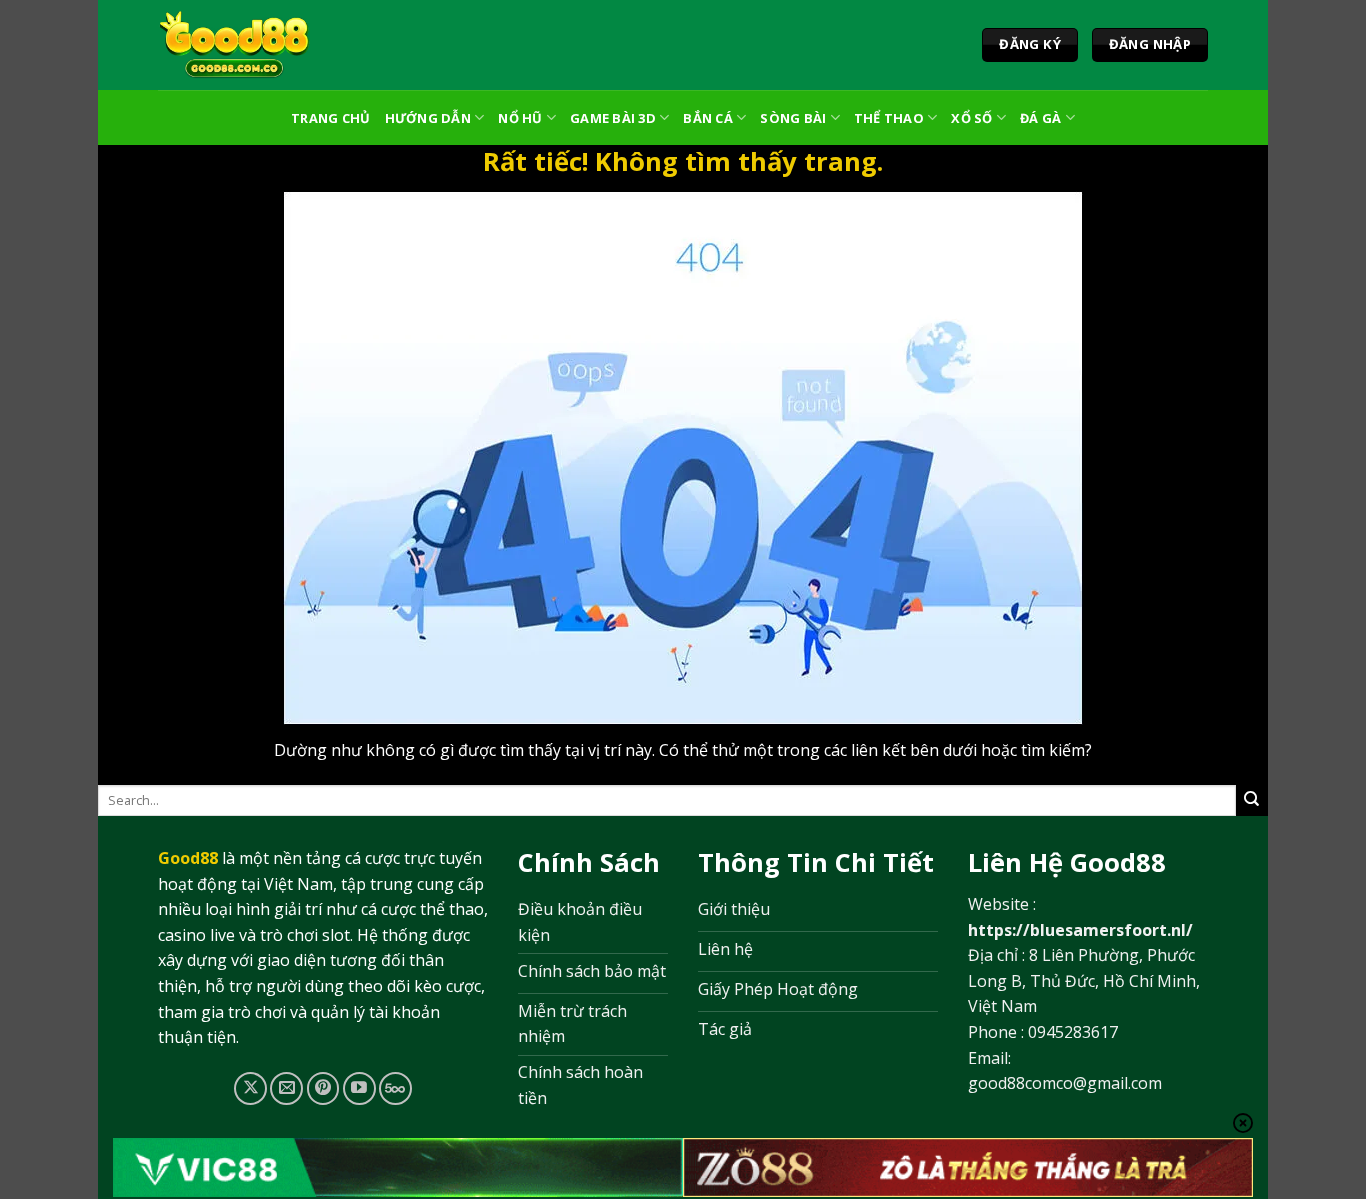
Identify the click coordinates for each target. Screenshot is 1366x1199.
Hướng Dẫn (428, 118)
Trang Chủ (330, 118)
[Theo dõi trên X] (250, 1088)
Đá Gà (1040, 118)
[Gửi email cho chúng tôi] (286, 1088)
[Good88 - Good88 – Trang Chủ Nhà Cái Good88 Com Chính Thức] (234, 45)
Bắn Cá (708, 118)
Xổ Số (971, 118)
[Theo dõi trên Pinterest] (323, 1088)
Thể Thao (889, 118)
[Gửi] (1252, 800)
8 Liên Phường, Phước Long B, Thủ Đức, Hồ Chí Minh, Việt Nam (1084, 980)
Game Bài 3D (613, 118)
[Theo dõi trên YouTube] (359, 1088)
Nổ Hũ (520, 118)
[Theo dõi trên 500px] (395, 1088)
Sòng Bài (793, 118)
